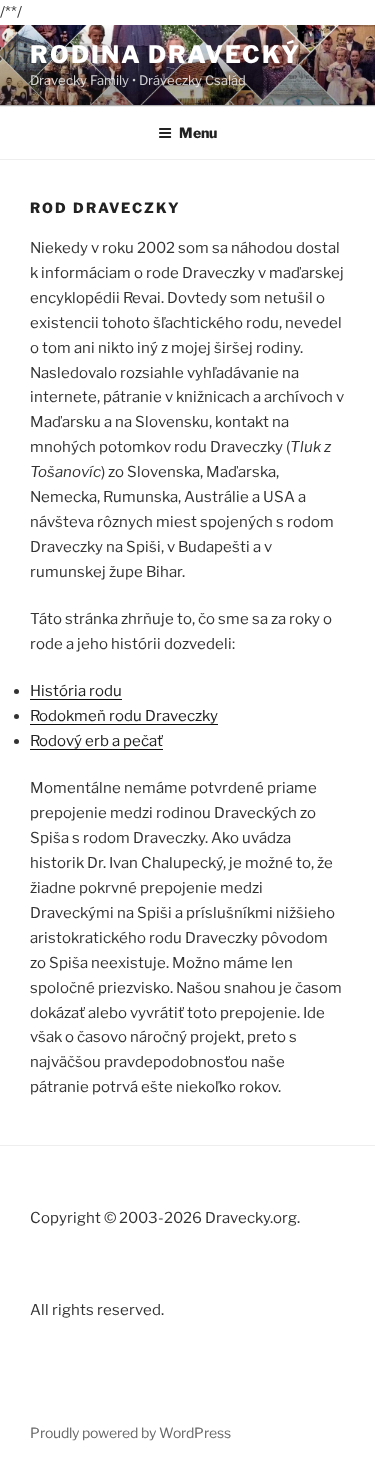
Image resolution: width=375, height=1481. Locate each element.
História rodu (76, 691)
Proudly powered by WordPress (130, 1432)
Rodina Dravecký (165, 54)
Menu (198, 132)
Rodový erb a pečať (96, 741)
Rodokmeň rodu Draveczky (124, 716)
